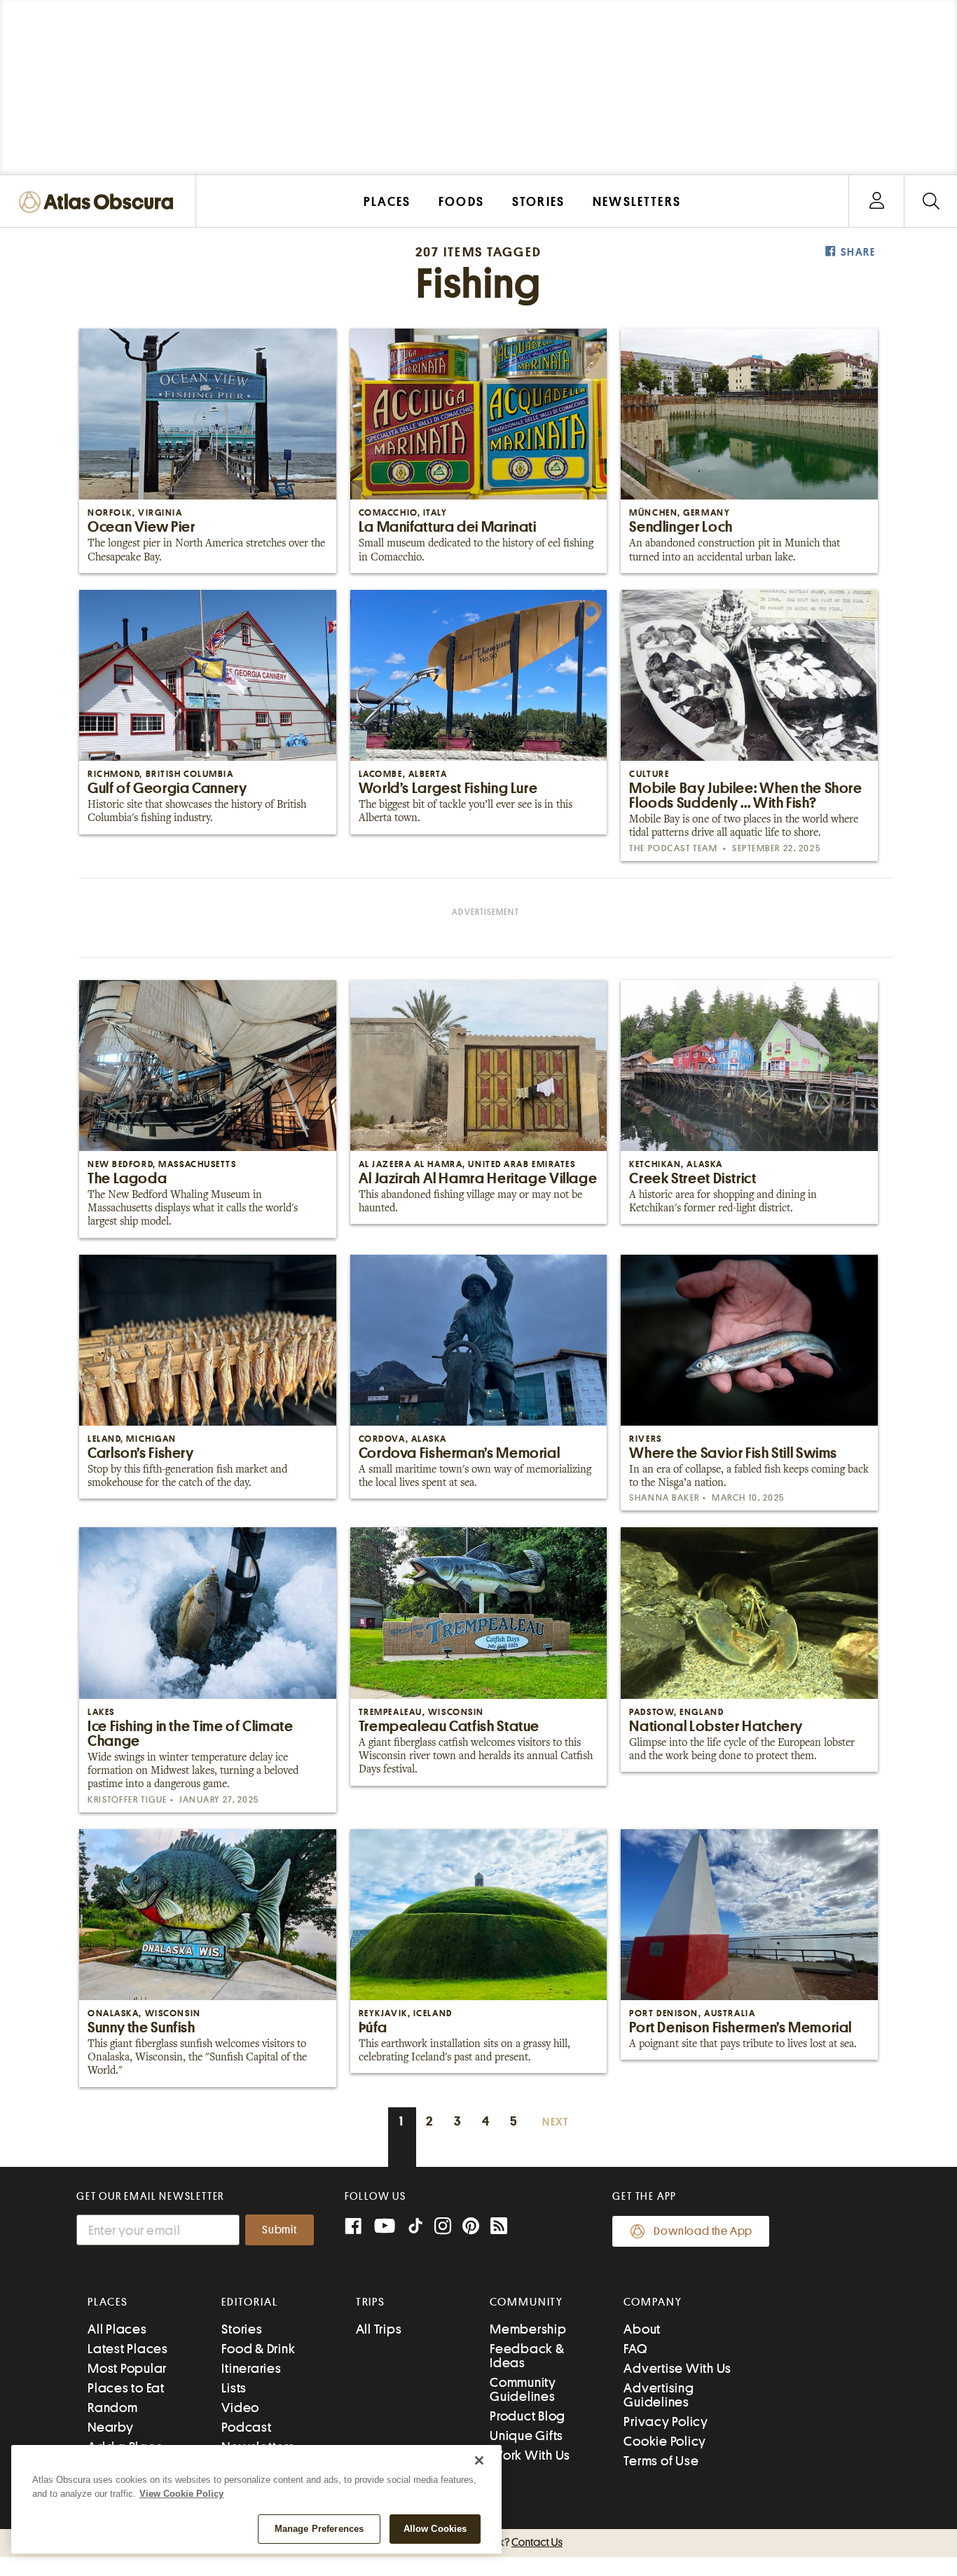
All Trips (379, 2329)
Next (556, 2122)
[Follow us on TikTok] (415, 2229)
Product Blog (528, 2416)
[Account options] (877, 201)
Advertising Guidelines (659, 2395)
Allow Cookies (435, 2529)
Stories (242, 2329)
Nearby (111, 2427)
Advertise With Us (677, 2368)
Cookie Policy (665, 2441)
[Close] (479, 2460)
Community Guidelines (523, 2389)
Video (240, 2408)
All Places (117, 2329)
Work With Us (530, 2455)
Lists (234, 2388)
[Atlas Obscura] (99, 203)
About (642, 2329)
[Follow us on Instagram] (443, 2227)
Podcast (246, 2427)
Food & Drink (258, 2349)
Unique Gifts (526, 2436)
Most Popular (127, 2368)
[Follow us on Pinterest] (471, 2227)
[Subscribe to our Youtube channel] (385, 2227)
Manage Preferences (319, 2529)
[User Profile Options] (876, 201)
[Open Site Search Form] (931, 201)
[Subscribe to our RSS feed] (499, 2227)
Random (113, 2408)
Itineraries (251, 2368)
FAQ (635, 2349)
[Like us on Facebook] (353, 2227)
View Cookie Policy (181, 2494)
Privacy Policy (666, 2422)
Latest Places (128, 2349)
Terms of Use (661, 2461)
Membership (528, 2329)
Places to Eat (126, 2388)
